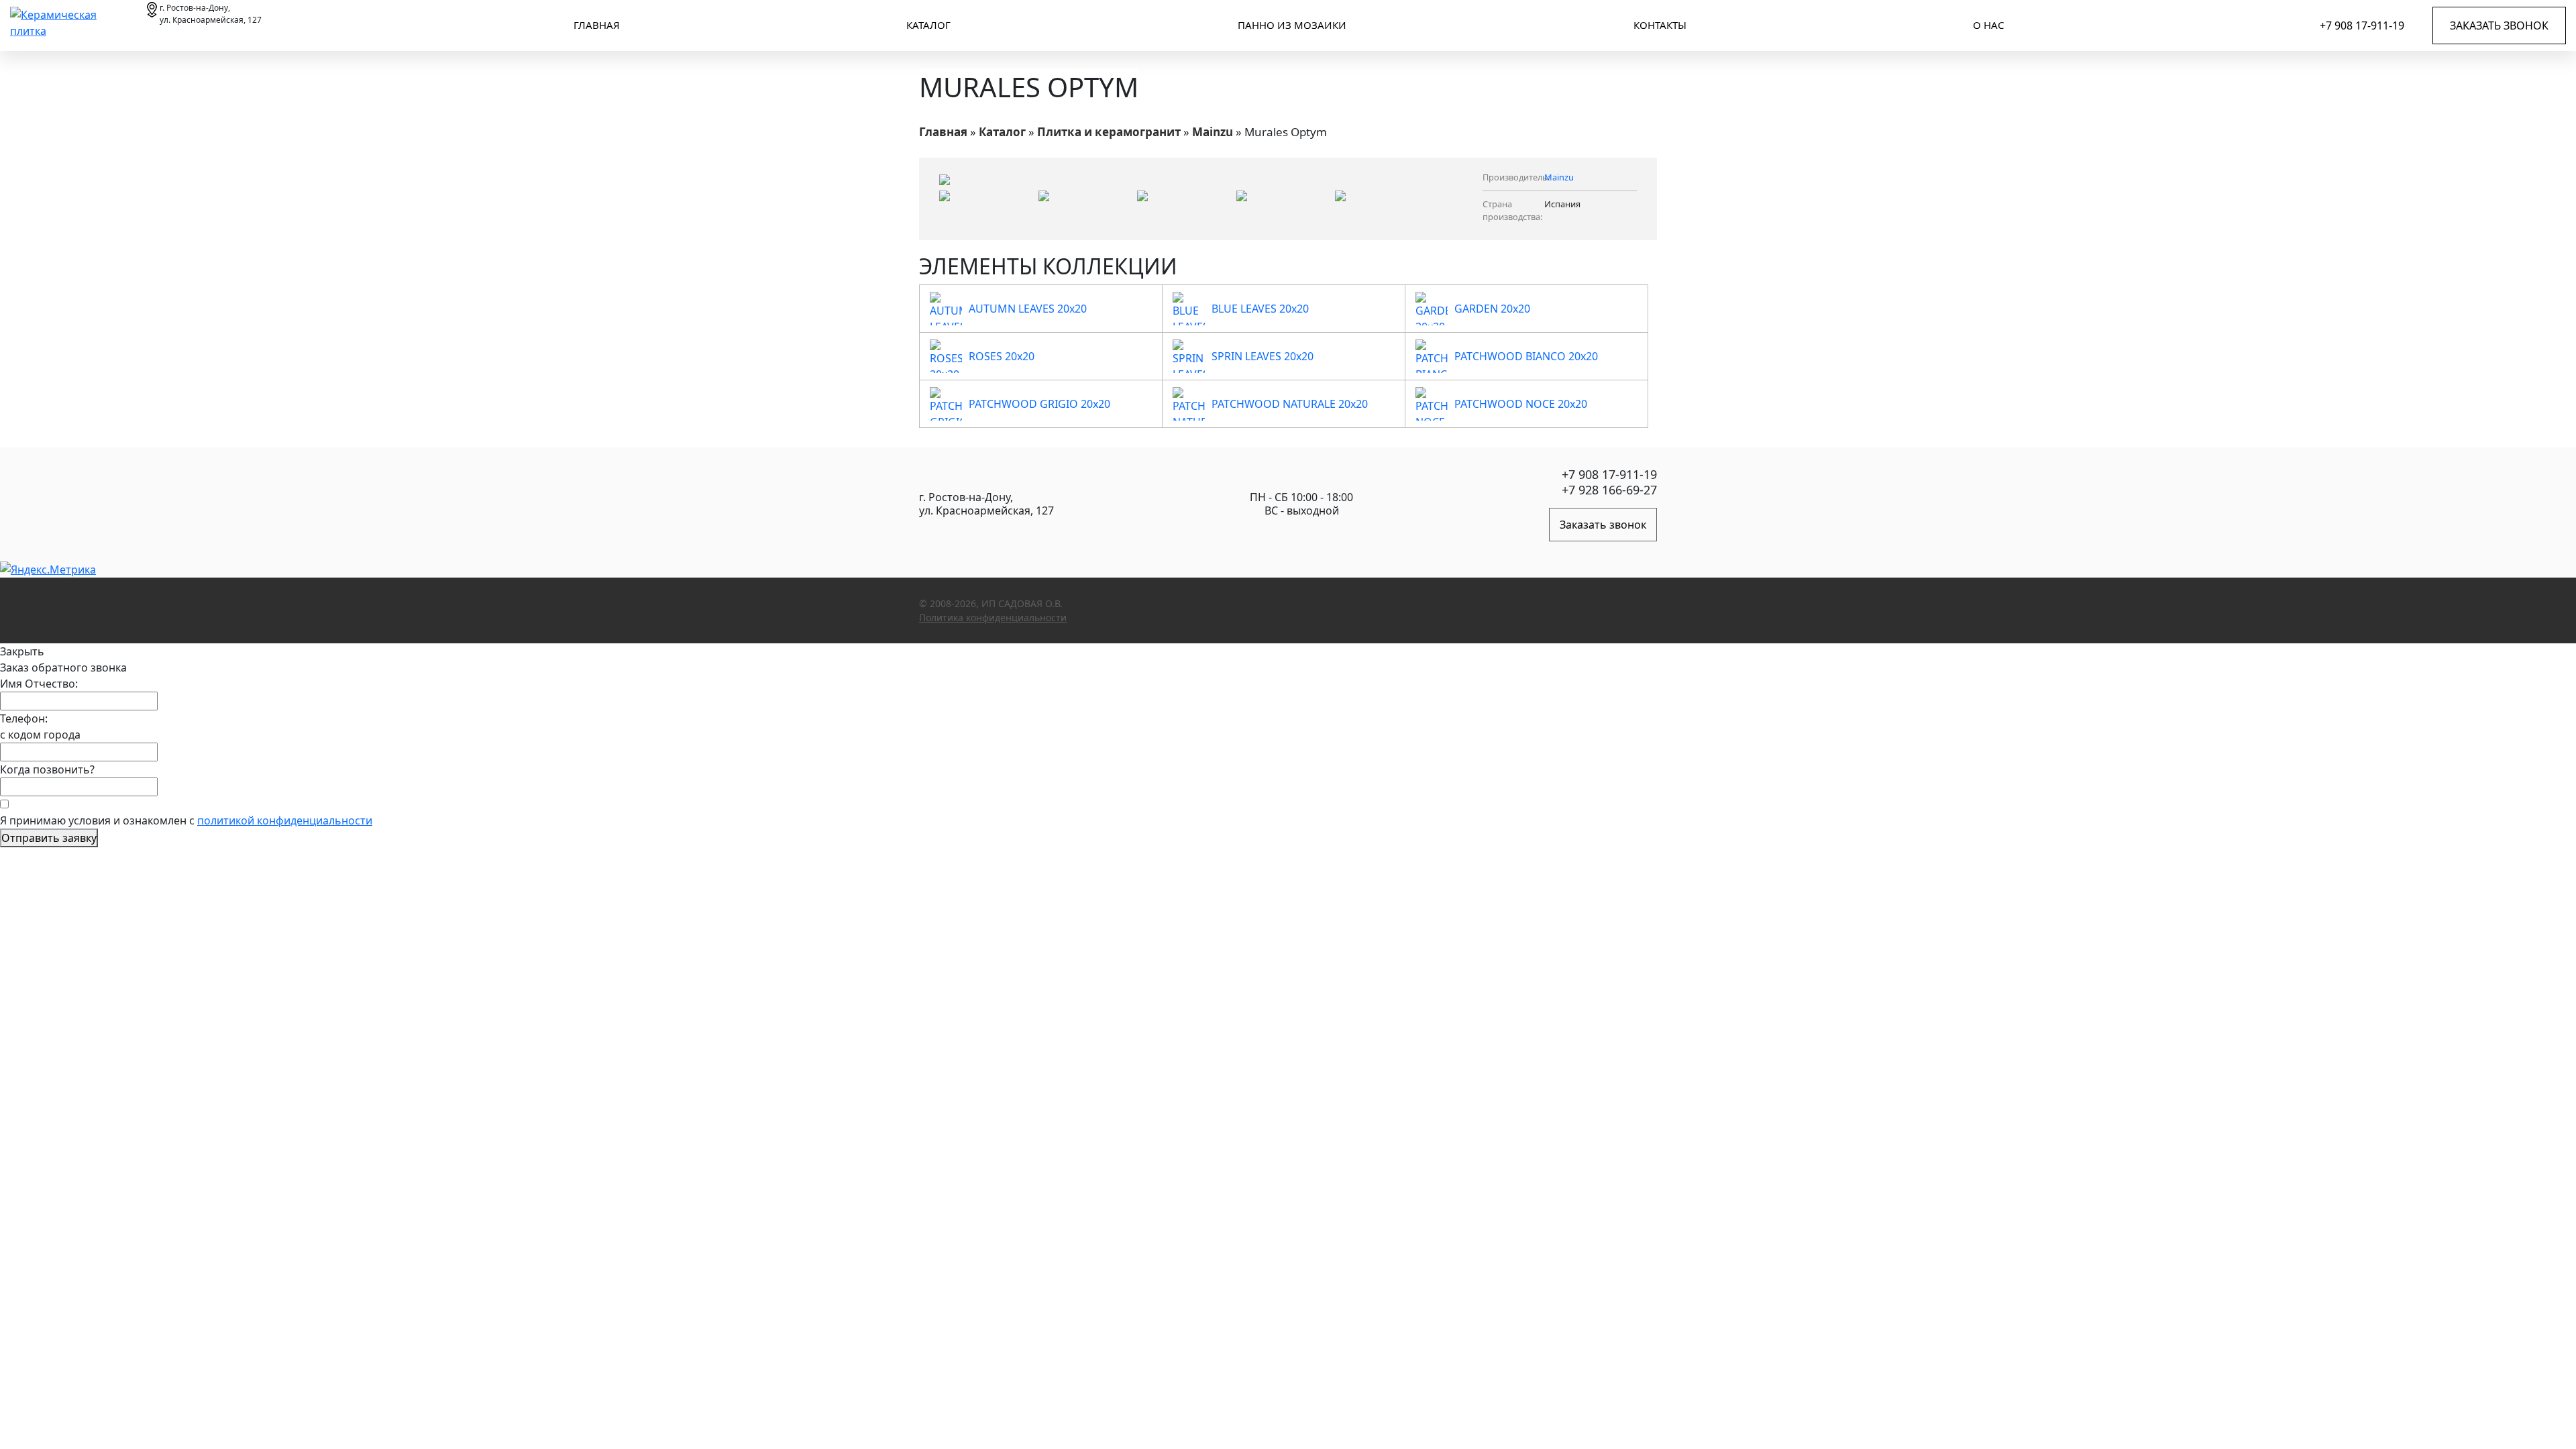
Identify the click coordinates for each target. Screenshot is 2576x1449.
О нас (1988, 25)
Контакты (1660, 25)
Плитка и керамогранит (1109, 132)
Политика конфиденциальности (993, 618)
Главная (597, 25)
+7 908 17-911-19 (2362, 25)
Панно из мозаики (1292, 25)
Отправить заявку (49, 838)
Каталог (928, 25)
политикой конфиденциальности (285, 820)
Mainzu (1213, 132)
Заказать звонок (2499, 25)
